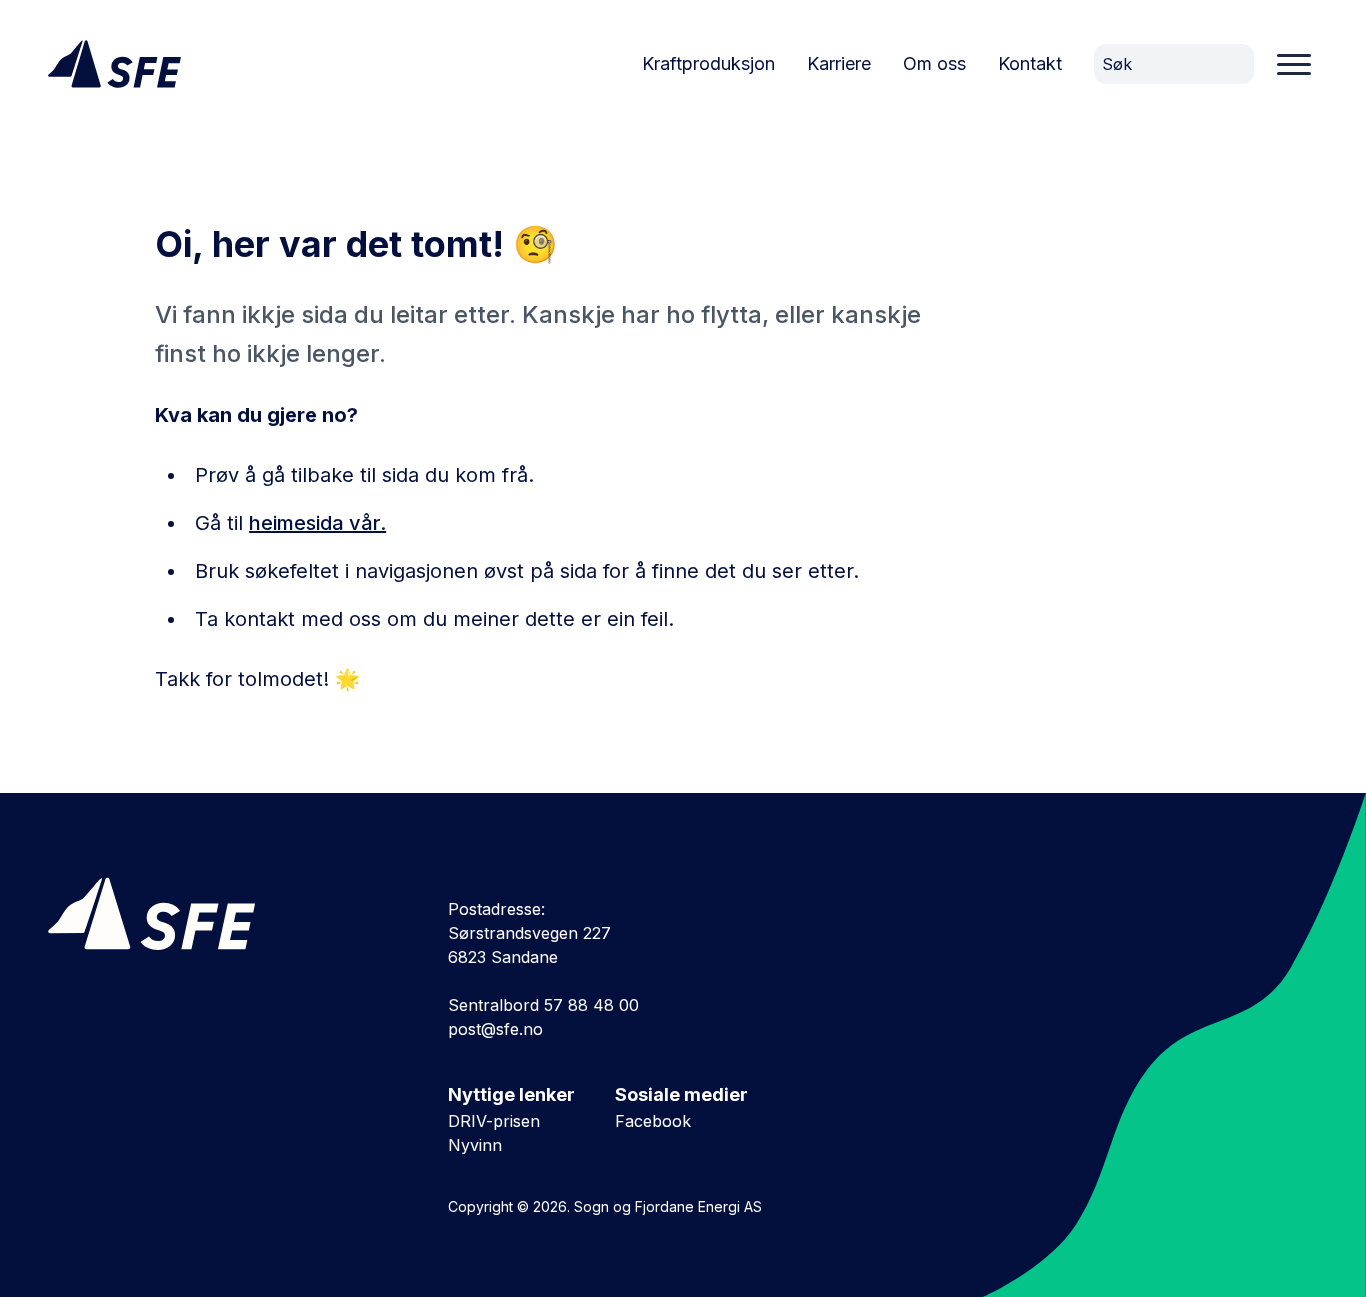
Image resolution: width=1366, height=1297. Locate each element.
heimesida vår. (317, 523)
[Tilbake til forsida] (208, 911)
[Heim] (114, 64)
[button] (1294, 64)
